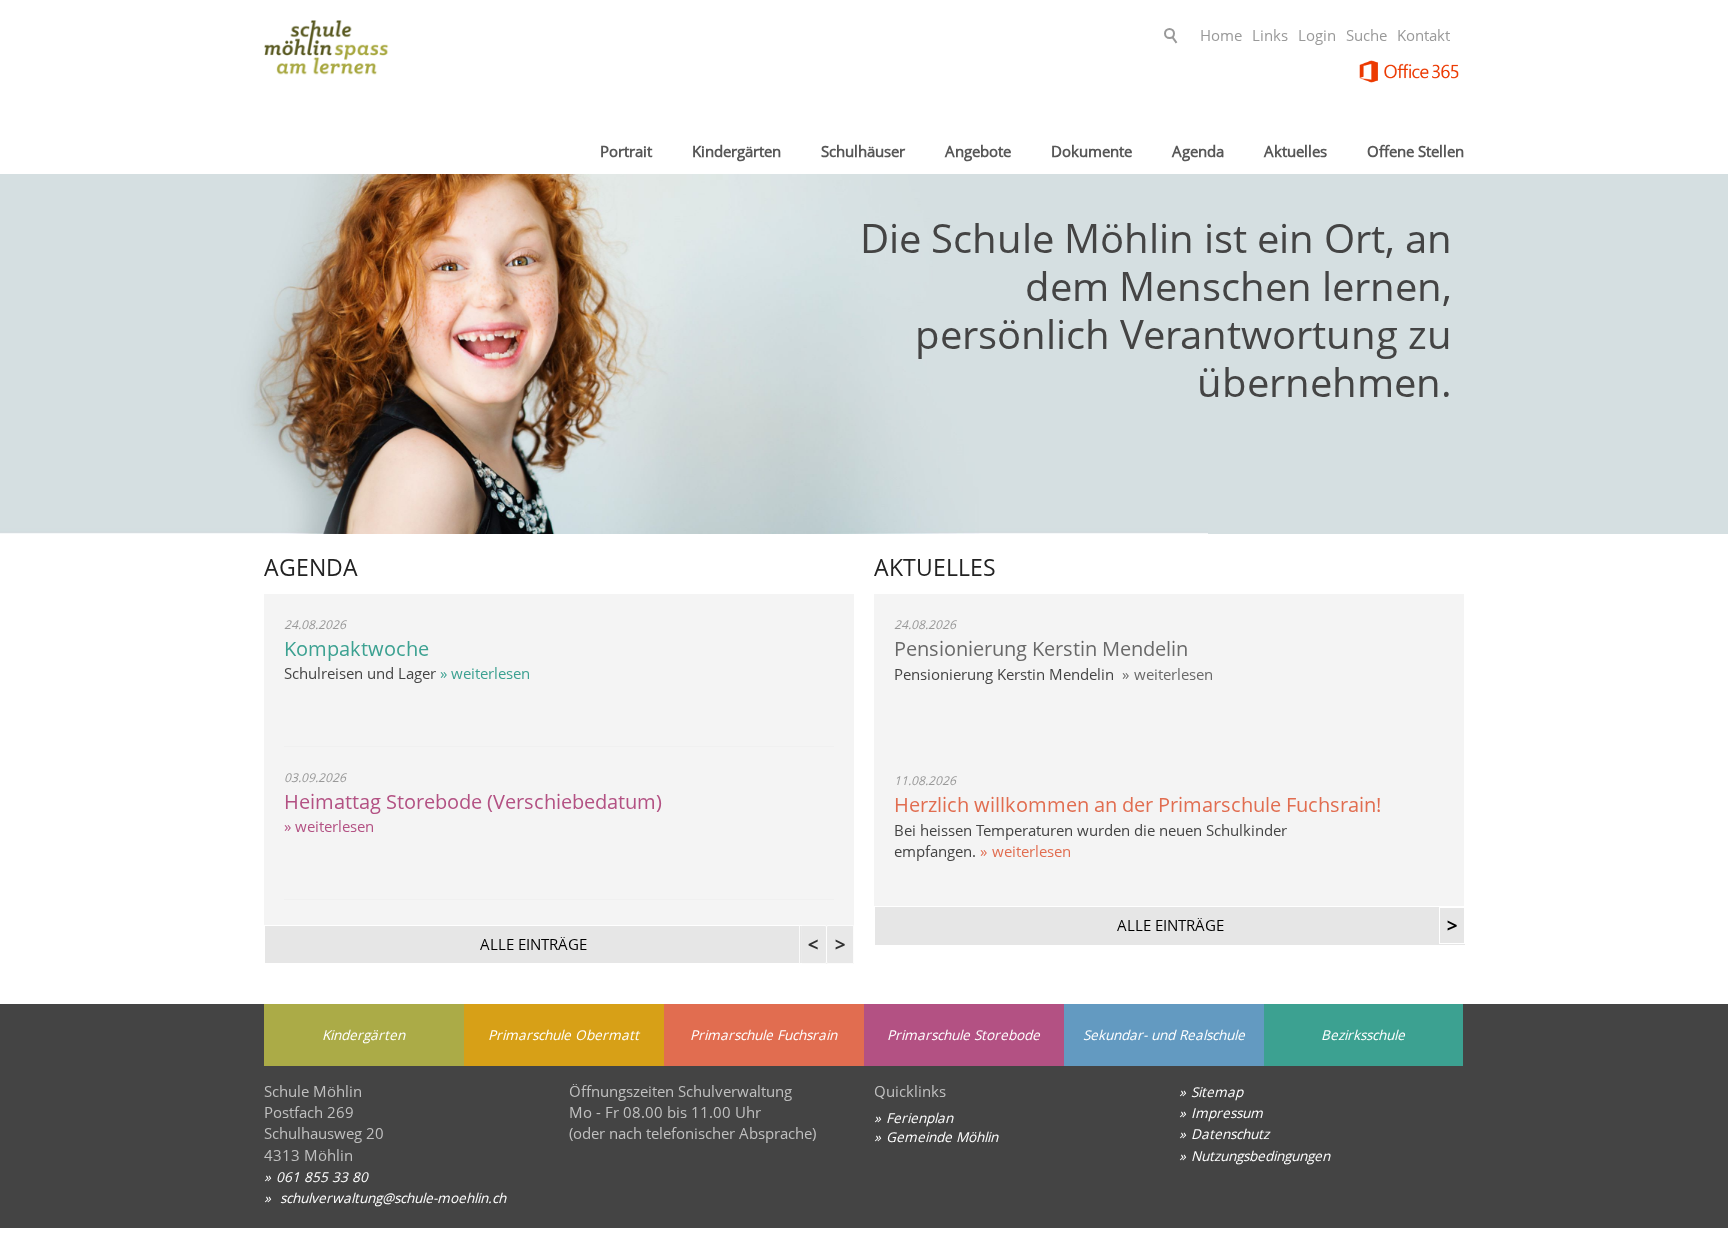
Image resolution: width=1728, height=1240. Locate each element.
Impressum (1227, 1112)
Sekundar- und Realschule (1164, 1034)
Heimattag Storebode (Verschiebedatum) (473, 801)
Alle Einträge (1170, 925)
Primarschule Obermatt (563, 1034)
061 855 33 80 (322, 1176)
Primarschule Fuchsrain (763, 1034)
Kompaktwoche (356, 648)
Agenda (1198, 151)
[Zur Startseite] (424, 54)
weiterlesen (1173, 674)
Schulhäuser (863, 151)
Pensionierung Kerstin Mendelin (1041, 648)
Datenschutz (1230, 1133)
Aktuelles (1295, 151)
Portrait (626, 151)
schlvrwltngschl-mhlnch (391, 1197)
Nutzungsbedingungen (1260, 1155)
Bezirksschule (1363, 1034)
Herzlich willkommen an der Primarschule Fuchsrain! (1137, 804)
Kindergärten (736, 151)
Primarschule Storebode (963, 1034)
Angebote (978, 151)
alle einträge (533, 944)
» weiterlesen (483, 673)
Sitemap (1217, 1091)
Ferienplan (919, 1117)
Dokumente (1091, 151)
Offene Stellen (1415, 151)
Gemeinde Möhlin (942, 1136)
